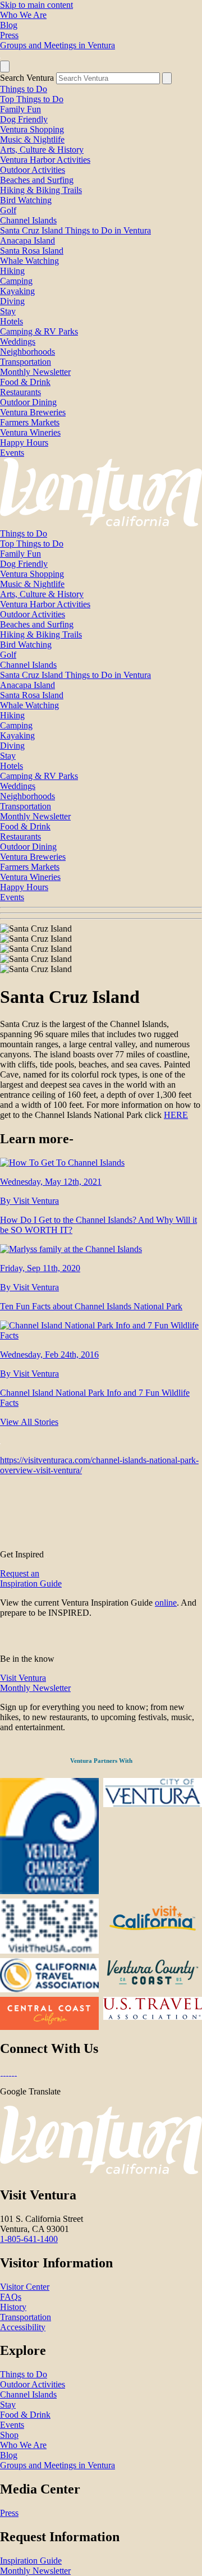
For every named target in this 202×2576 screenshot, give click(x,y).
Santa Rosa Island (32, 251)
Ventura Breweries (33, 412)
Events (12, 453)
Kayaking (17, 291)
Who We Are (23, 15)
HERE (176, 1115)
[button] (101, 913)
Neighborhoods (27, 352)
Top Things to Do (32, 99)
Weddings (18, 342)
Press (9, 35)
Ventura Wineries (30, 432)
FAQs (11, 2297)
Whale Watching (29, 261)
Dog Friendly (24, 119)
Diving (12, 301)
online (166, 1603)
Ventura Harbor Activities (45, 160)
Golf (8, 210)
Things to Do (24, 89)
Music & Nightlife (32, 139)
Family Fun (20, 109)
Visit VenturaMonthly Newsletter (35, 1683)
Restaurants (20, 392)
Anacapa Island (27, 240)
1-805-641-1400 (29, 2239)
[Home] (101, 523)
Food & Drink (25, 382)
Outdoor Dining (28, 402)
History (13, 2307)
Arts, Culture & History (42, 150)
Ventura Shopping (32, 129)
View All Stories (29, 1422)
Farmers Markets (30, 422)
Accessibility (23, 2327)
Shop (9, 2435)
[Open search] (5, 67)
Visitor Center (25, 2287)
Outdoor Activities (33, 170)
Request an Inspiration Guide (31, 1578)
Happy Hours (24, 443)
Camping (16, 281)
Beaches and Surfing (37, 180)
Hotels (12, 321)
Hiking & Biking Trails (41, 190)
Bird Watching (26, 200)
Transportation (26, 362)
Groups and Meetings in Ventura (58, 45)
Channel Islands (28, 220)
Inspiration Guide (31, 2561)
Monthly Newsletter (35, 372)
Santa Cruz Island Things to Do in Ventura (75, 230)
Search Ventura (27, 78)
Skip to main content (36, 5)
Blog (9, 25)
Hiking (12, 271)
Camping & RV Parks (39, 331)
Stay (8, 311)
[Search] (167, 78)
